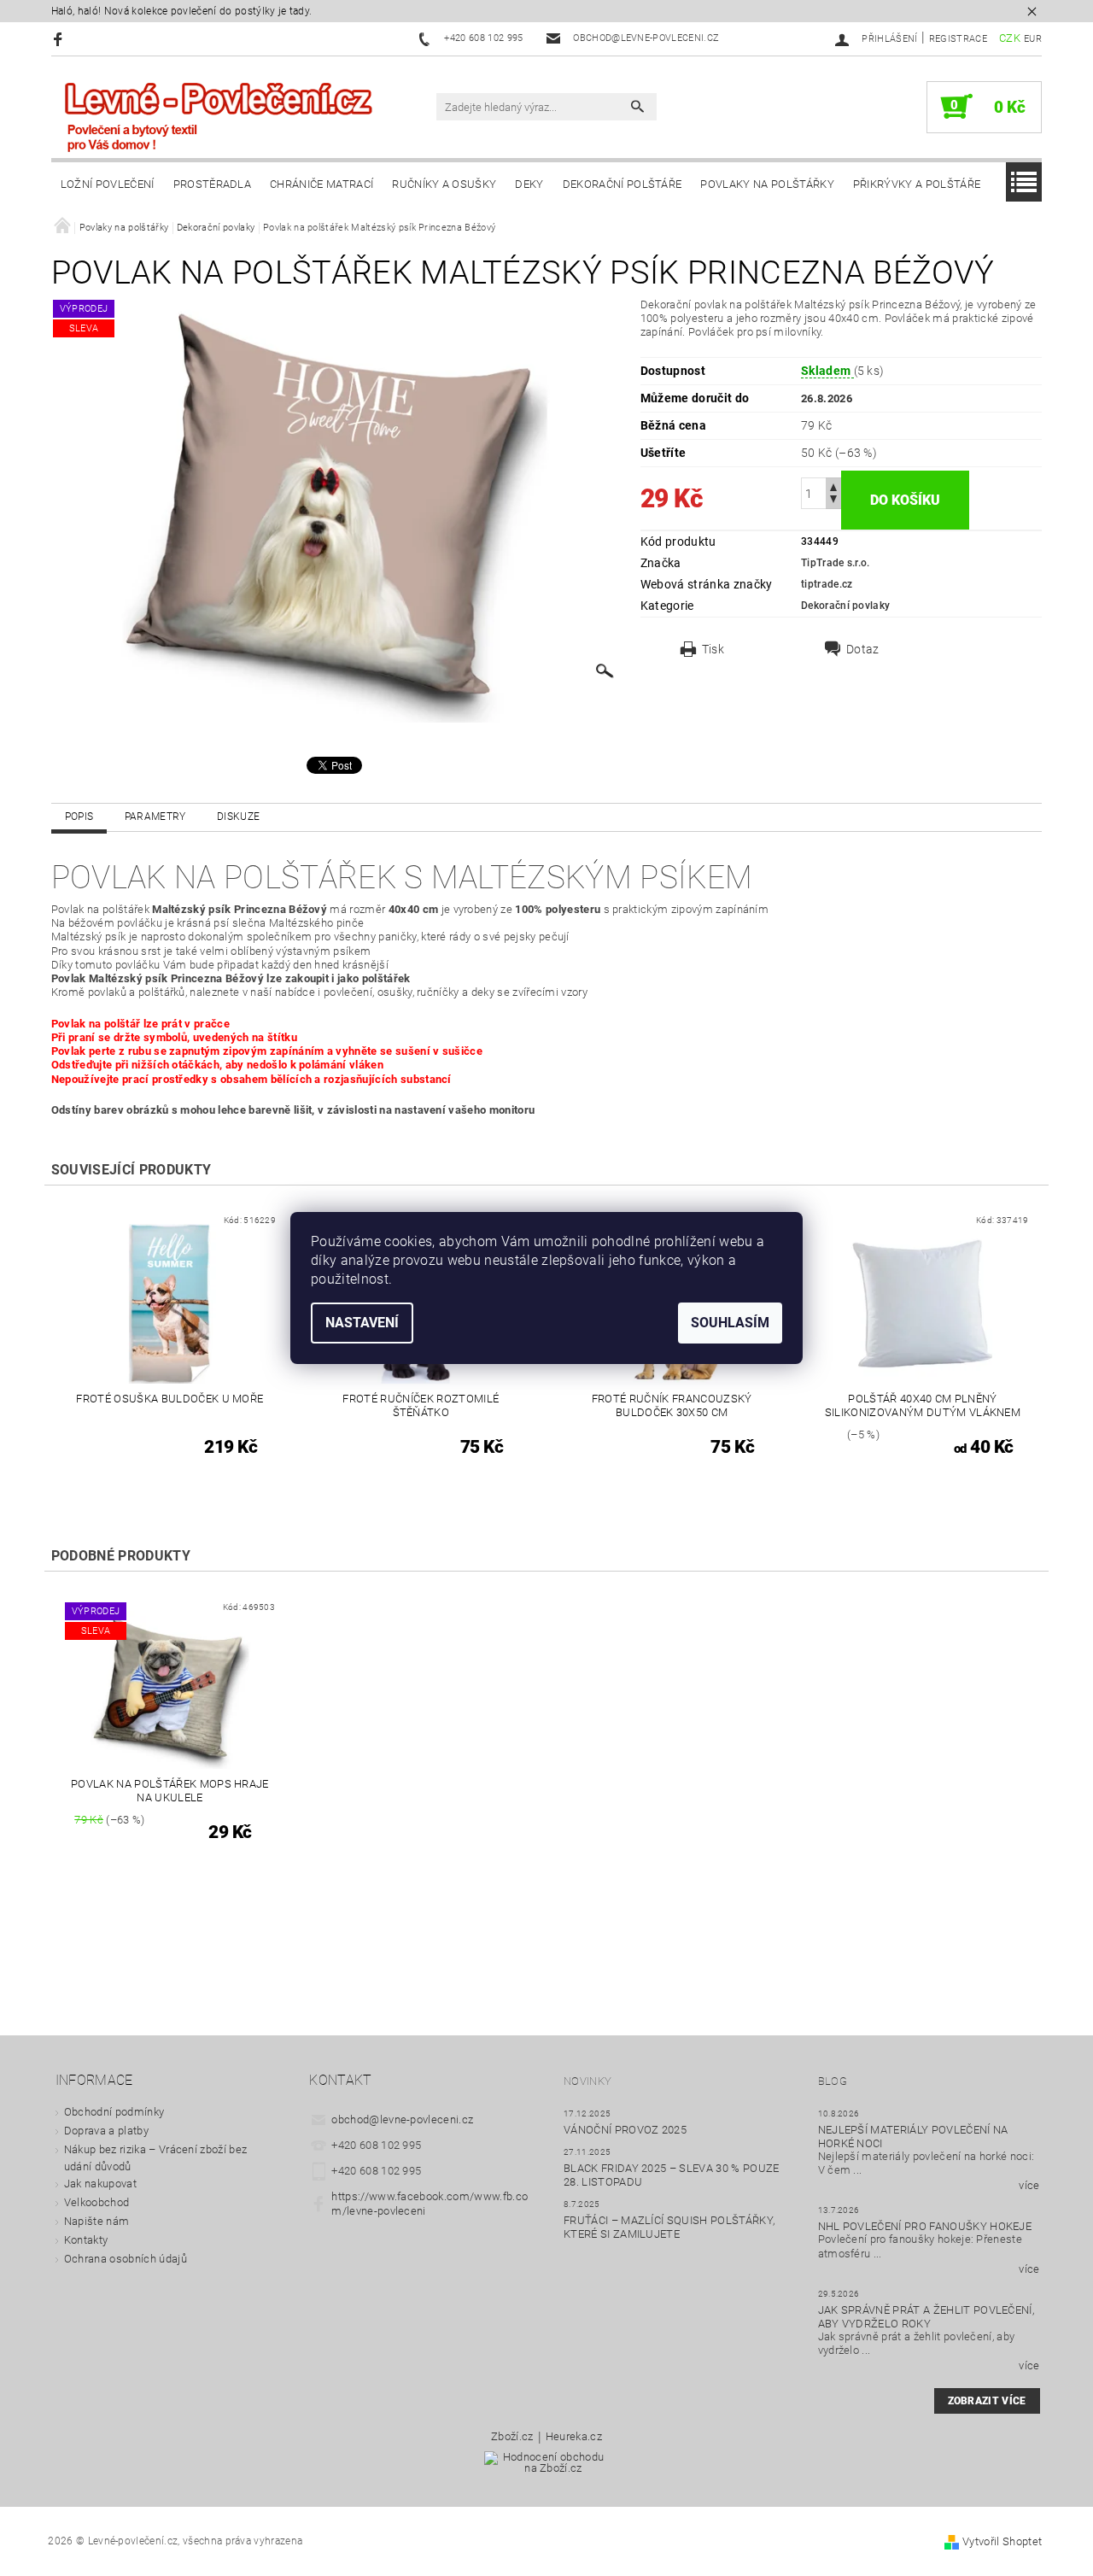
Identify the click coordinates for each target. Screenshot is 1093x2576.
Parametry (155, 817)
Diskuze (238, 817)
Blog (833, 2081)
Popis (79, 817)
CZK (1010, 38)
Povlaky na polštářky (767, 184)
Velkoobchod (97, 2202)
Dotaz (863, 649)
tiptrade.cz (827, 584)
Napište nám (97, 2221)
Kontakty (86, 2240)
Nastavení (362, 1323)
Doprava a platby (106, 2131)
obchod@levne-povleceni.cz (402, 2119)
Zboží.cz (512, 2437)
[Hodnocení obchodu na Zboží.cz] (546, 2468)
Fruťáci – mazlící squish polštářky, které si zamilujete (669, 2227)
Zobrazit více (987, 2401)
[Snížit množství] (833, 501)
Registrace (958, 39)
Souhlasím (730, 1323)
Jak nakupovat (100, 2184)
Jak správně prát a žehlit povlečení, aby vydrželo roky (926, 2317)
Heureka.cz (574, 2437)
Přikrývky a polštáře (917, 184)
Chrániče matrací (321, 184)
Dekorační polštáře (622, 184)
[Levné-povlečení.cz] (218, 116)
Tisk (713, 649)
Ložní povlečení (108, 184)
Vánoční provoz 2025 (625, 2130)
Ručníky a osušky (444, 184)
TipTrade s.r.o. (836, 563)
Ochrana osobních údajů (126, 2259)
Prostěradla (213, 184)
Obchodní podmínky (114, 2112)
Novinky (587, 2081)
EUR (1033, 39)
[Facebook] (60, 39)
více (1029, 2185)
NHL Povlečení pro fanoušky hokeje (925, 2226)
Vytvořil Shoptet (1002, 2541)
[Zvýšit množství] (833, 486)
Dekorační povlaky (845, 606)
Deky (529, 184)
